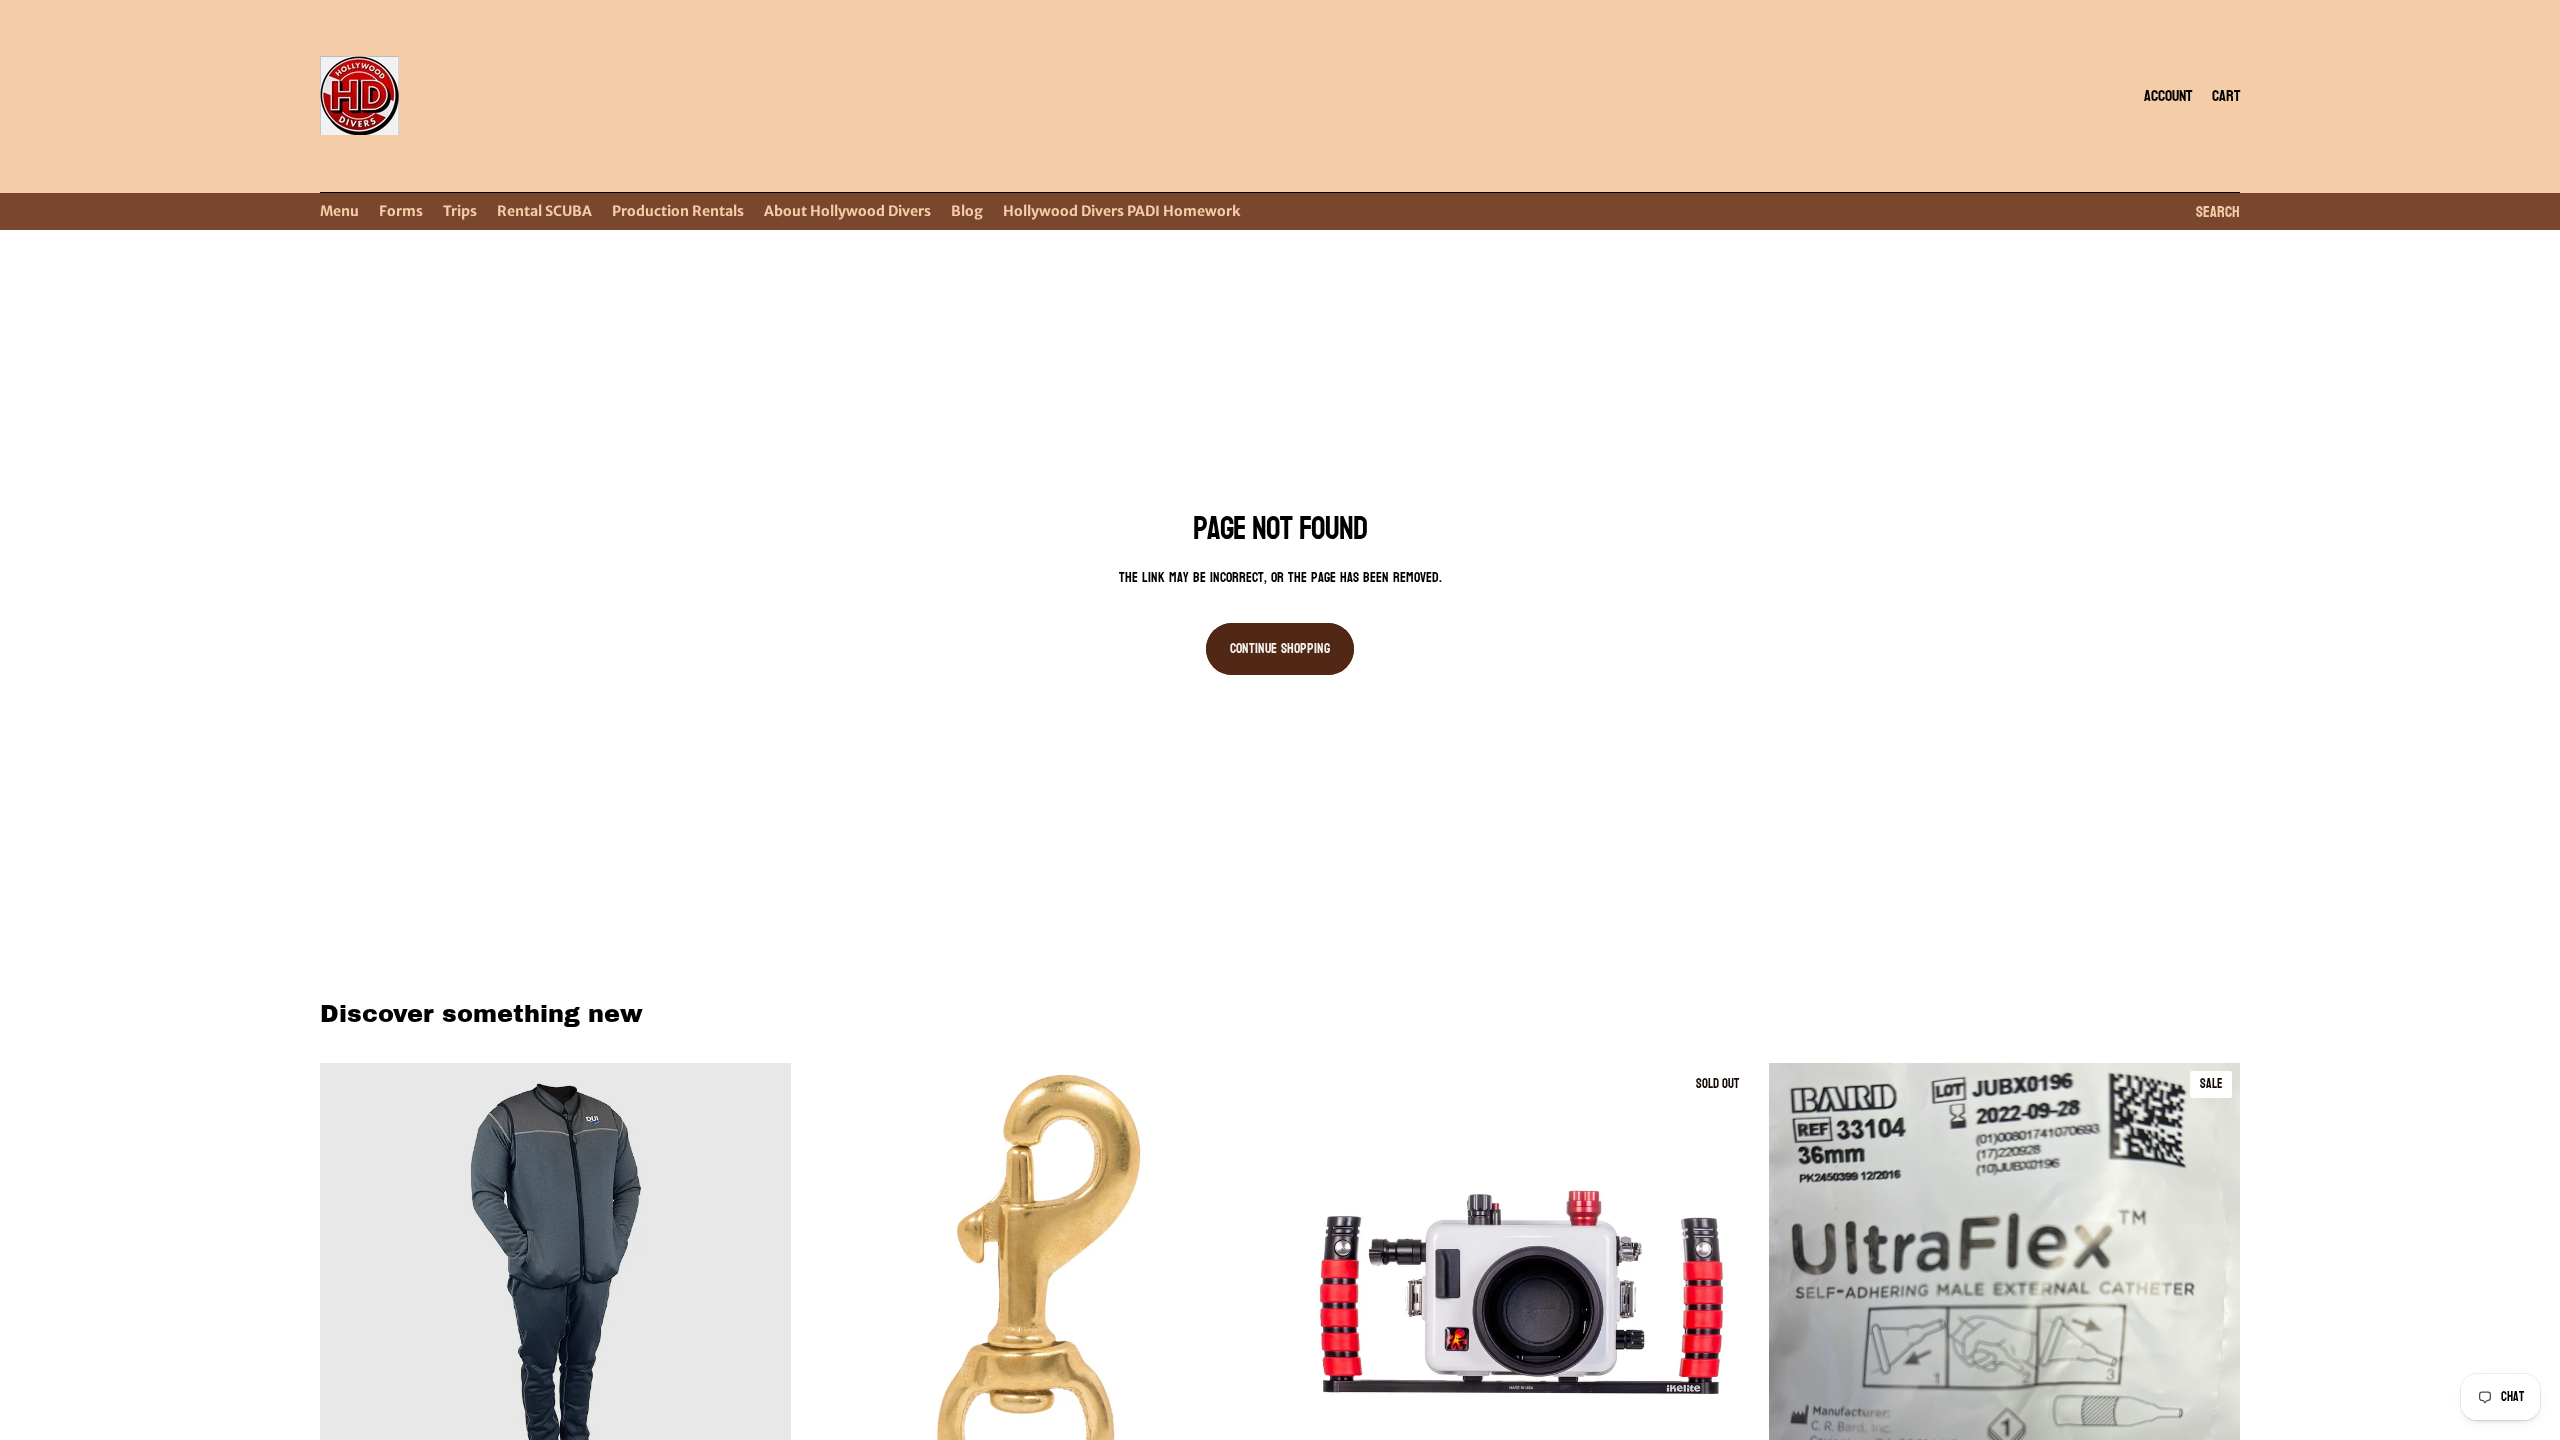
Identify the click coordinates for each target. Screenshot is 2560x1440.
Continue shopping (1280, 648)
